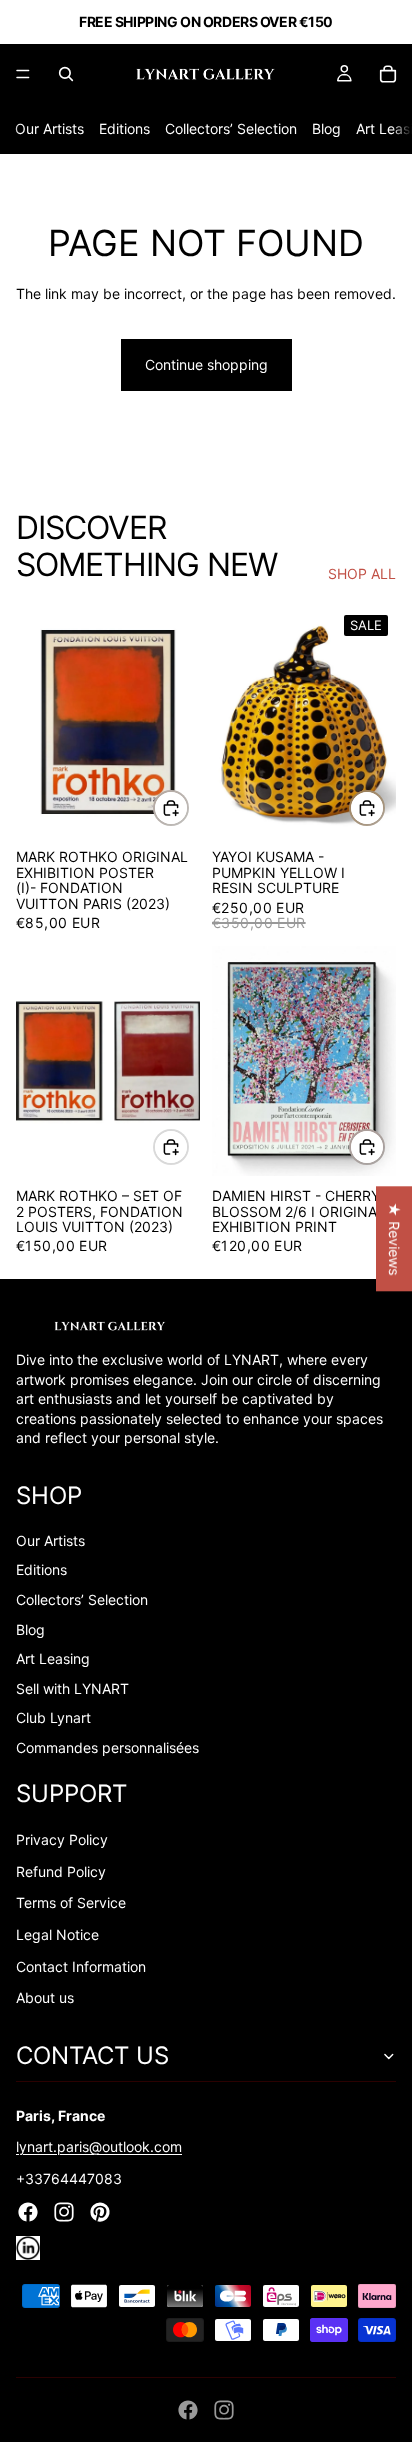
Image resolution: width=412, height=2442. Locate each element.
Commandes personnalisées (107, 1747)
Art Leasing (53, 1658)
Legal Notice (57, 1934)
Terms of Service (71, 1902)
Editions (124, 128)
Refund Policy (61, 1871)
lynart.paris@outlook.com (99, 2146)
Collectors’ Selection (231, 128)
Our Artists (49, 128)
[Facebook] (188, 2410)
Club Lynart (53, 1717)
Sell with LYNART (72, 1688)
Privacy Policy (62, 1839)
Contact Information (81, 1966)
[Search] (66, 74)
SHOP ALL (362, 573)
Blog (326, 128)
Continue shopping (206, 364)
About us (45, 1997)
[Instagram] (224, 2410)
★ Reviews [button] (394, 1238)
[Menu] (23, 74)
